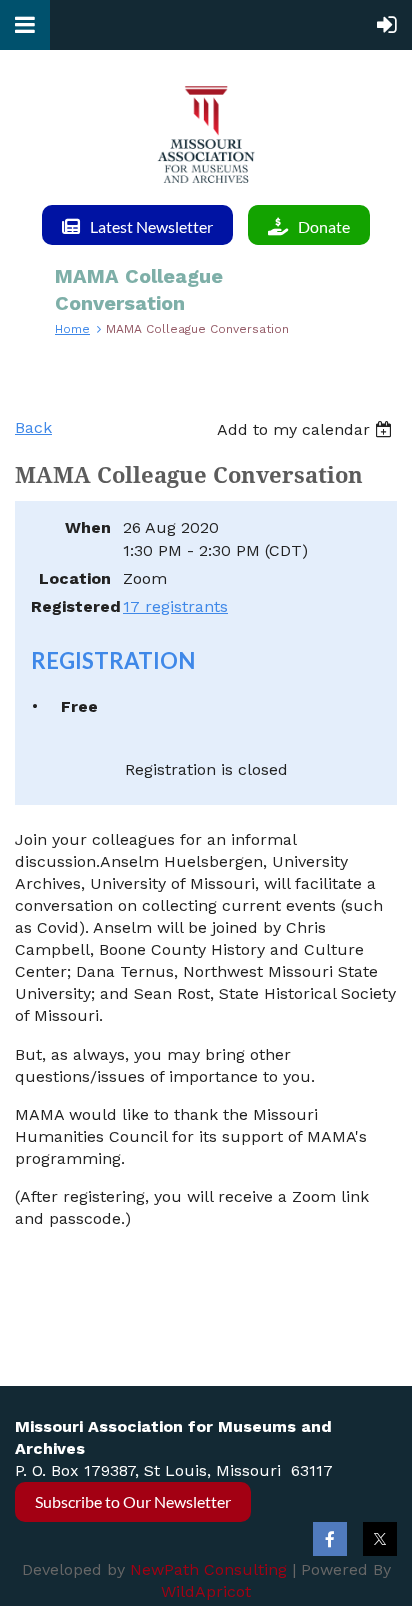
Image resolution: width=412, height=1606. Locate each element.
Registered (71, 606)
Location (75, 578)
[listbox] (307, 429)
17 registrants (175, 606)
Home (72, 329)
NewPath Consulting (208, 1569)
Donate (324, 226)
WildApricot (206, 1591)
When (88, 527)
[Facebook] (330, 1539)
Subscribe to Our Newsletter (133, 1501)
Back (33, 427)
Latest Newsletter (151, 226)
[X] (380, 1539)
